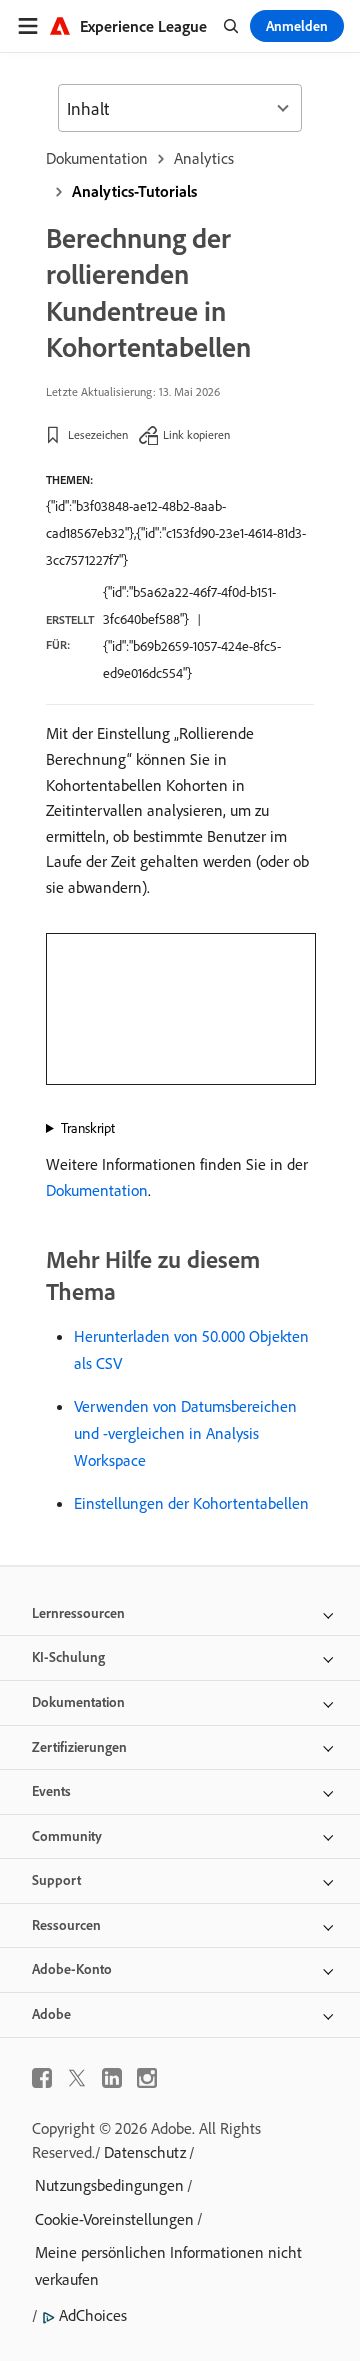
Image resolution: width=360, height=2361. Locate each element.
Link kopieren (196, 434)
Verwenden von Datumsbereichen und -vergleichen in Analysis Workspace (185, 1433)
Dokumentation (97, 158)
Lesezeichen (98, 434)
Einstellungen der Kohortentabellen (191, 1503)
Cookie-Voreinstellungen (114, 2219)
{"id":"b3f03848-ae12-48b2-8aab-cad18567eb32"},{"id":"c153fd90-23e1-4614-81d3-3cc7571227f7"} (176, 533)
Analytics (204, 158)
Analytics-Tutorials (134, 191)
